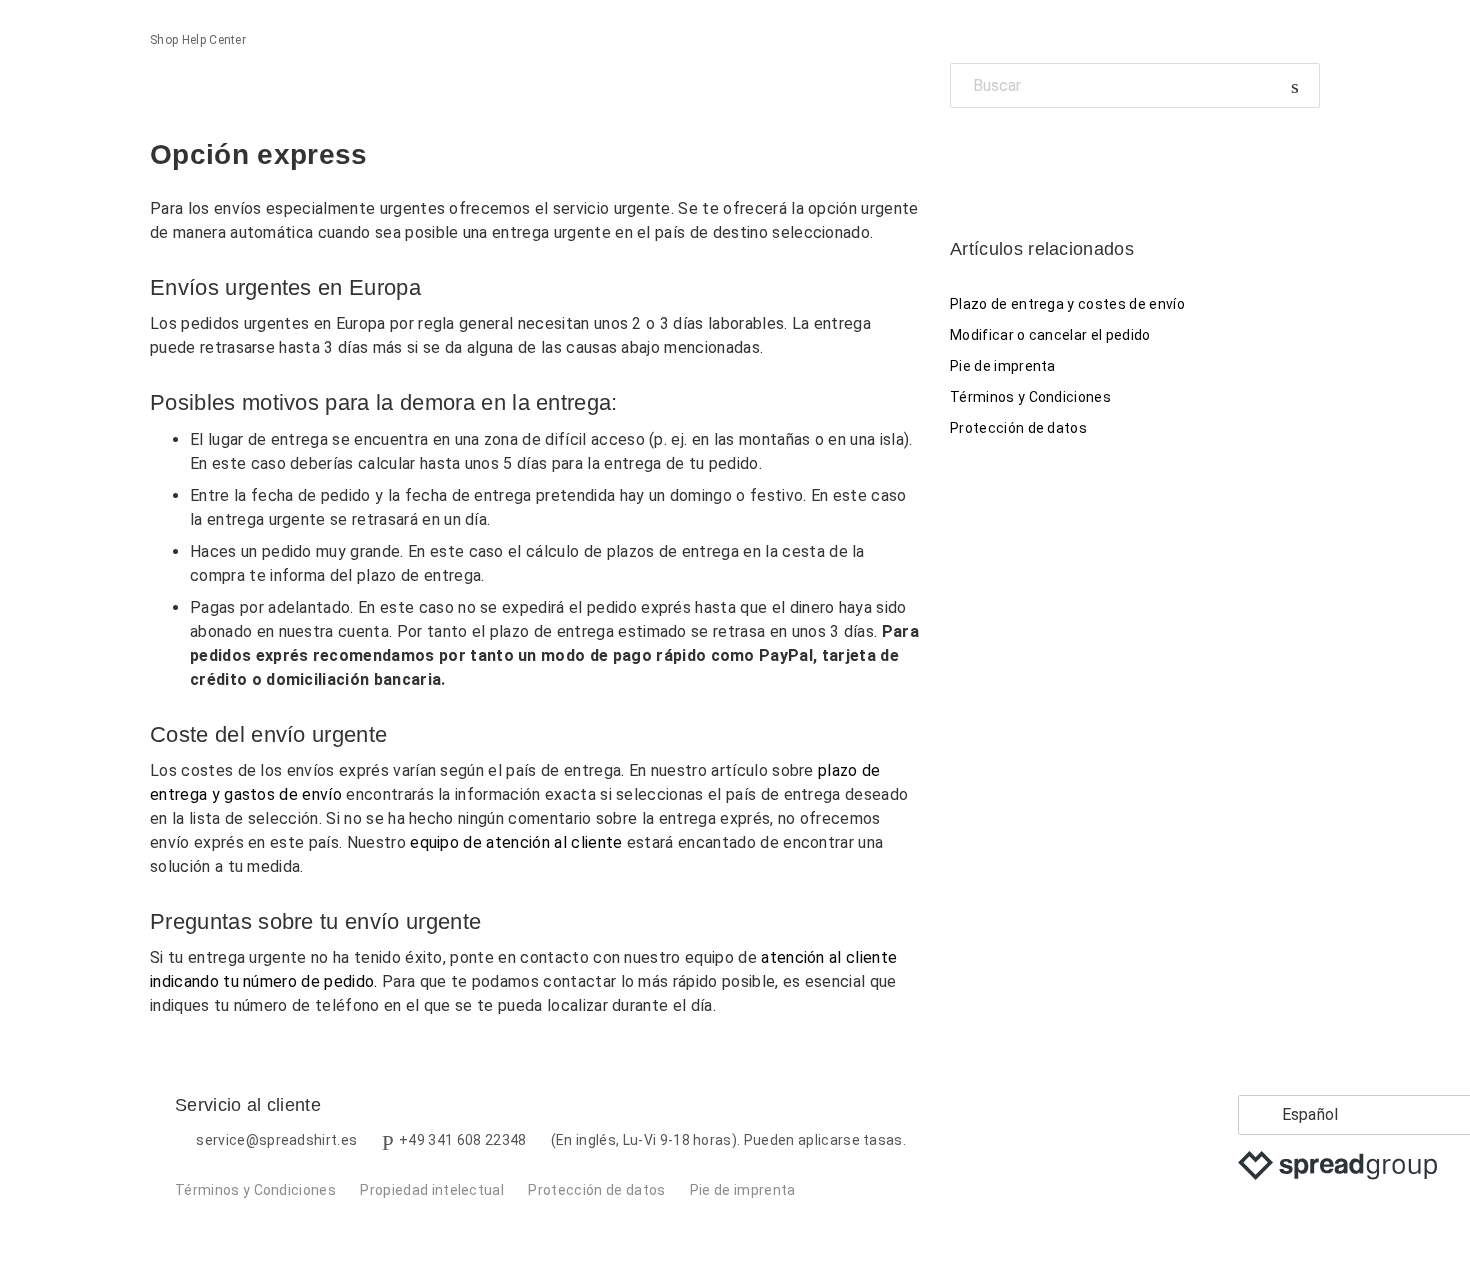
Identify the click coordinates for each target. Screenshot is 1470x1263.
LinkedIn (1034, 153)
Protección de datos (1018, 428)
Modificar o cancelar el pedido (1050, 335)
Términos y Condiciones (1030, 397)
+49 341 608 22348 (462, 1140)
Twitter (999, 153)
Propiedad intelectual (432, 1190)
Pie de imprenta (1003, 366)
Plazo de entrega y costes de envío (1067, 304)
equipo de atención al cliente (516, 842)
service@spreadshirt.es (276, 1140)
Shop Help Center (198, 40)
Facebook (965, 153)
